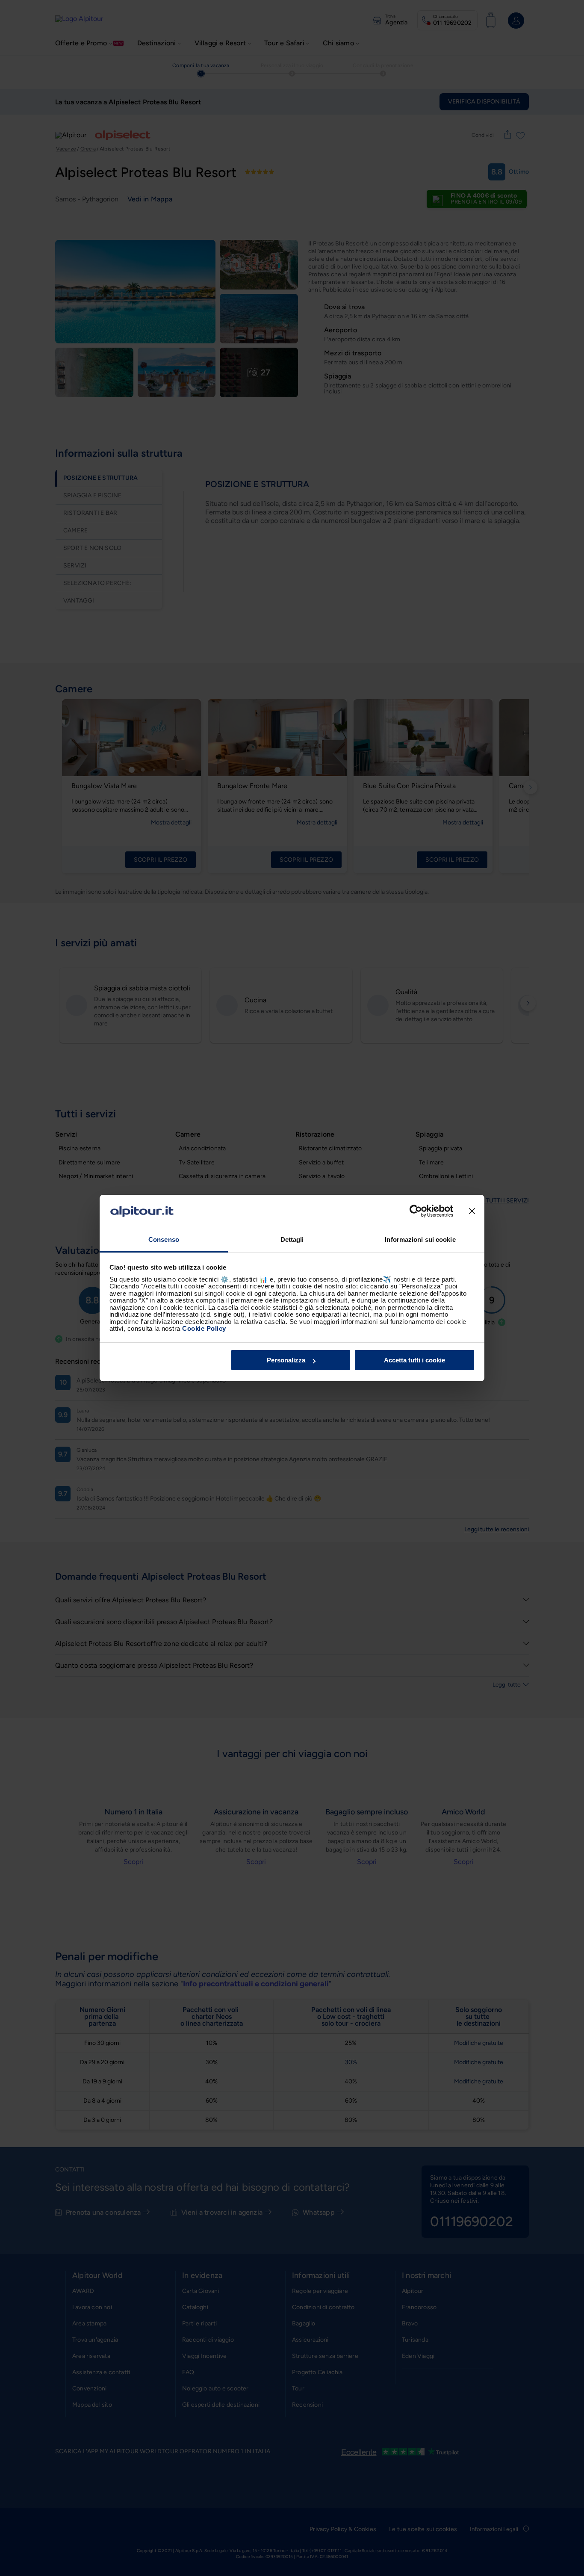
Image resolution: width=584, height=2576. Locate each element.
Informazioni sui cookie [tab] (420, 1239)
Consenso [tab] (164, 1239)
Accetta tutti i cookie (414, 1360)
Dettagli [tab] (292, 1239)
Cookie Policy (204, 1328)
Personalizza (286, 1360)
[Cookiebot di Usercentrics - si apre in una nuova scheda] (416, 1211)
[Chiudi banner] (472, 1211)
